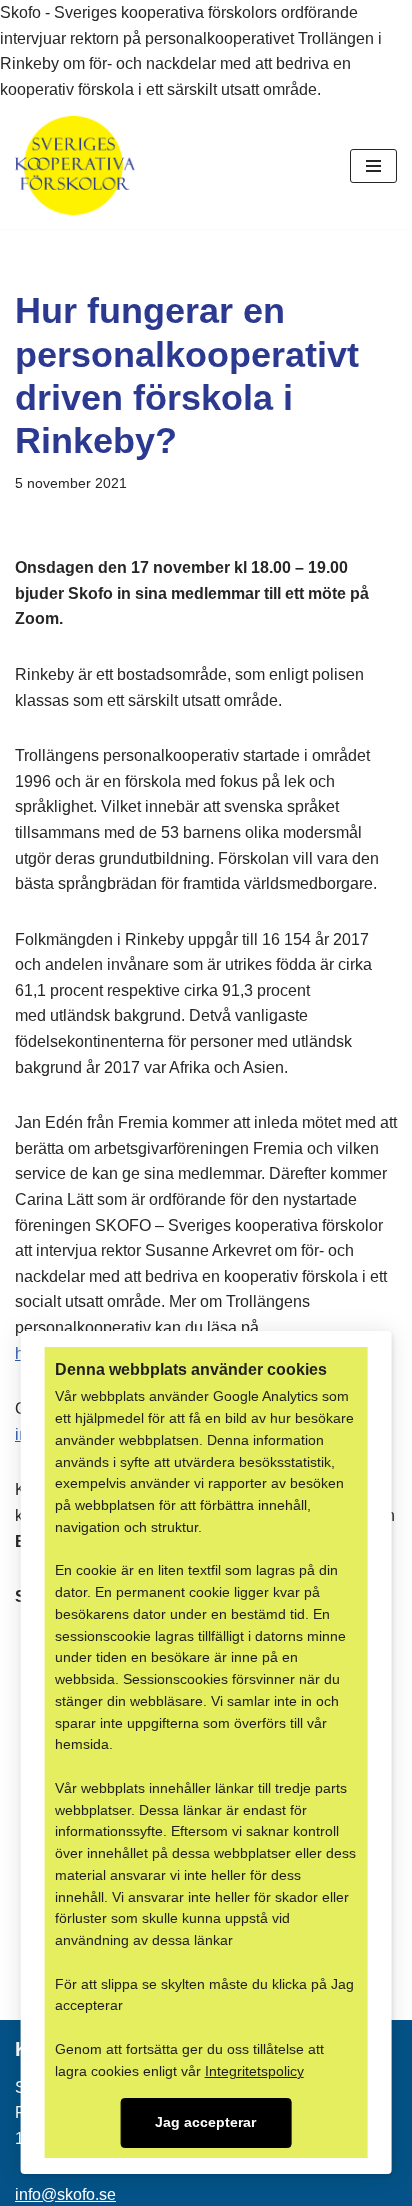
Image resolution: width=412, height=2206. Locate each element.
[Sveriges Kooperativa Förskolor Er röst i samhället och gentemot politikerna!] (75, 165)
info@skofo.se (65, 2194)
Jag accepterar (205, 2122)
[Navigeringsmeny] (373, 166)
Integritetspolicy (254, 2071)
